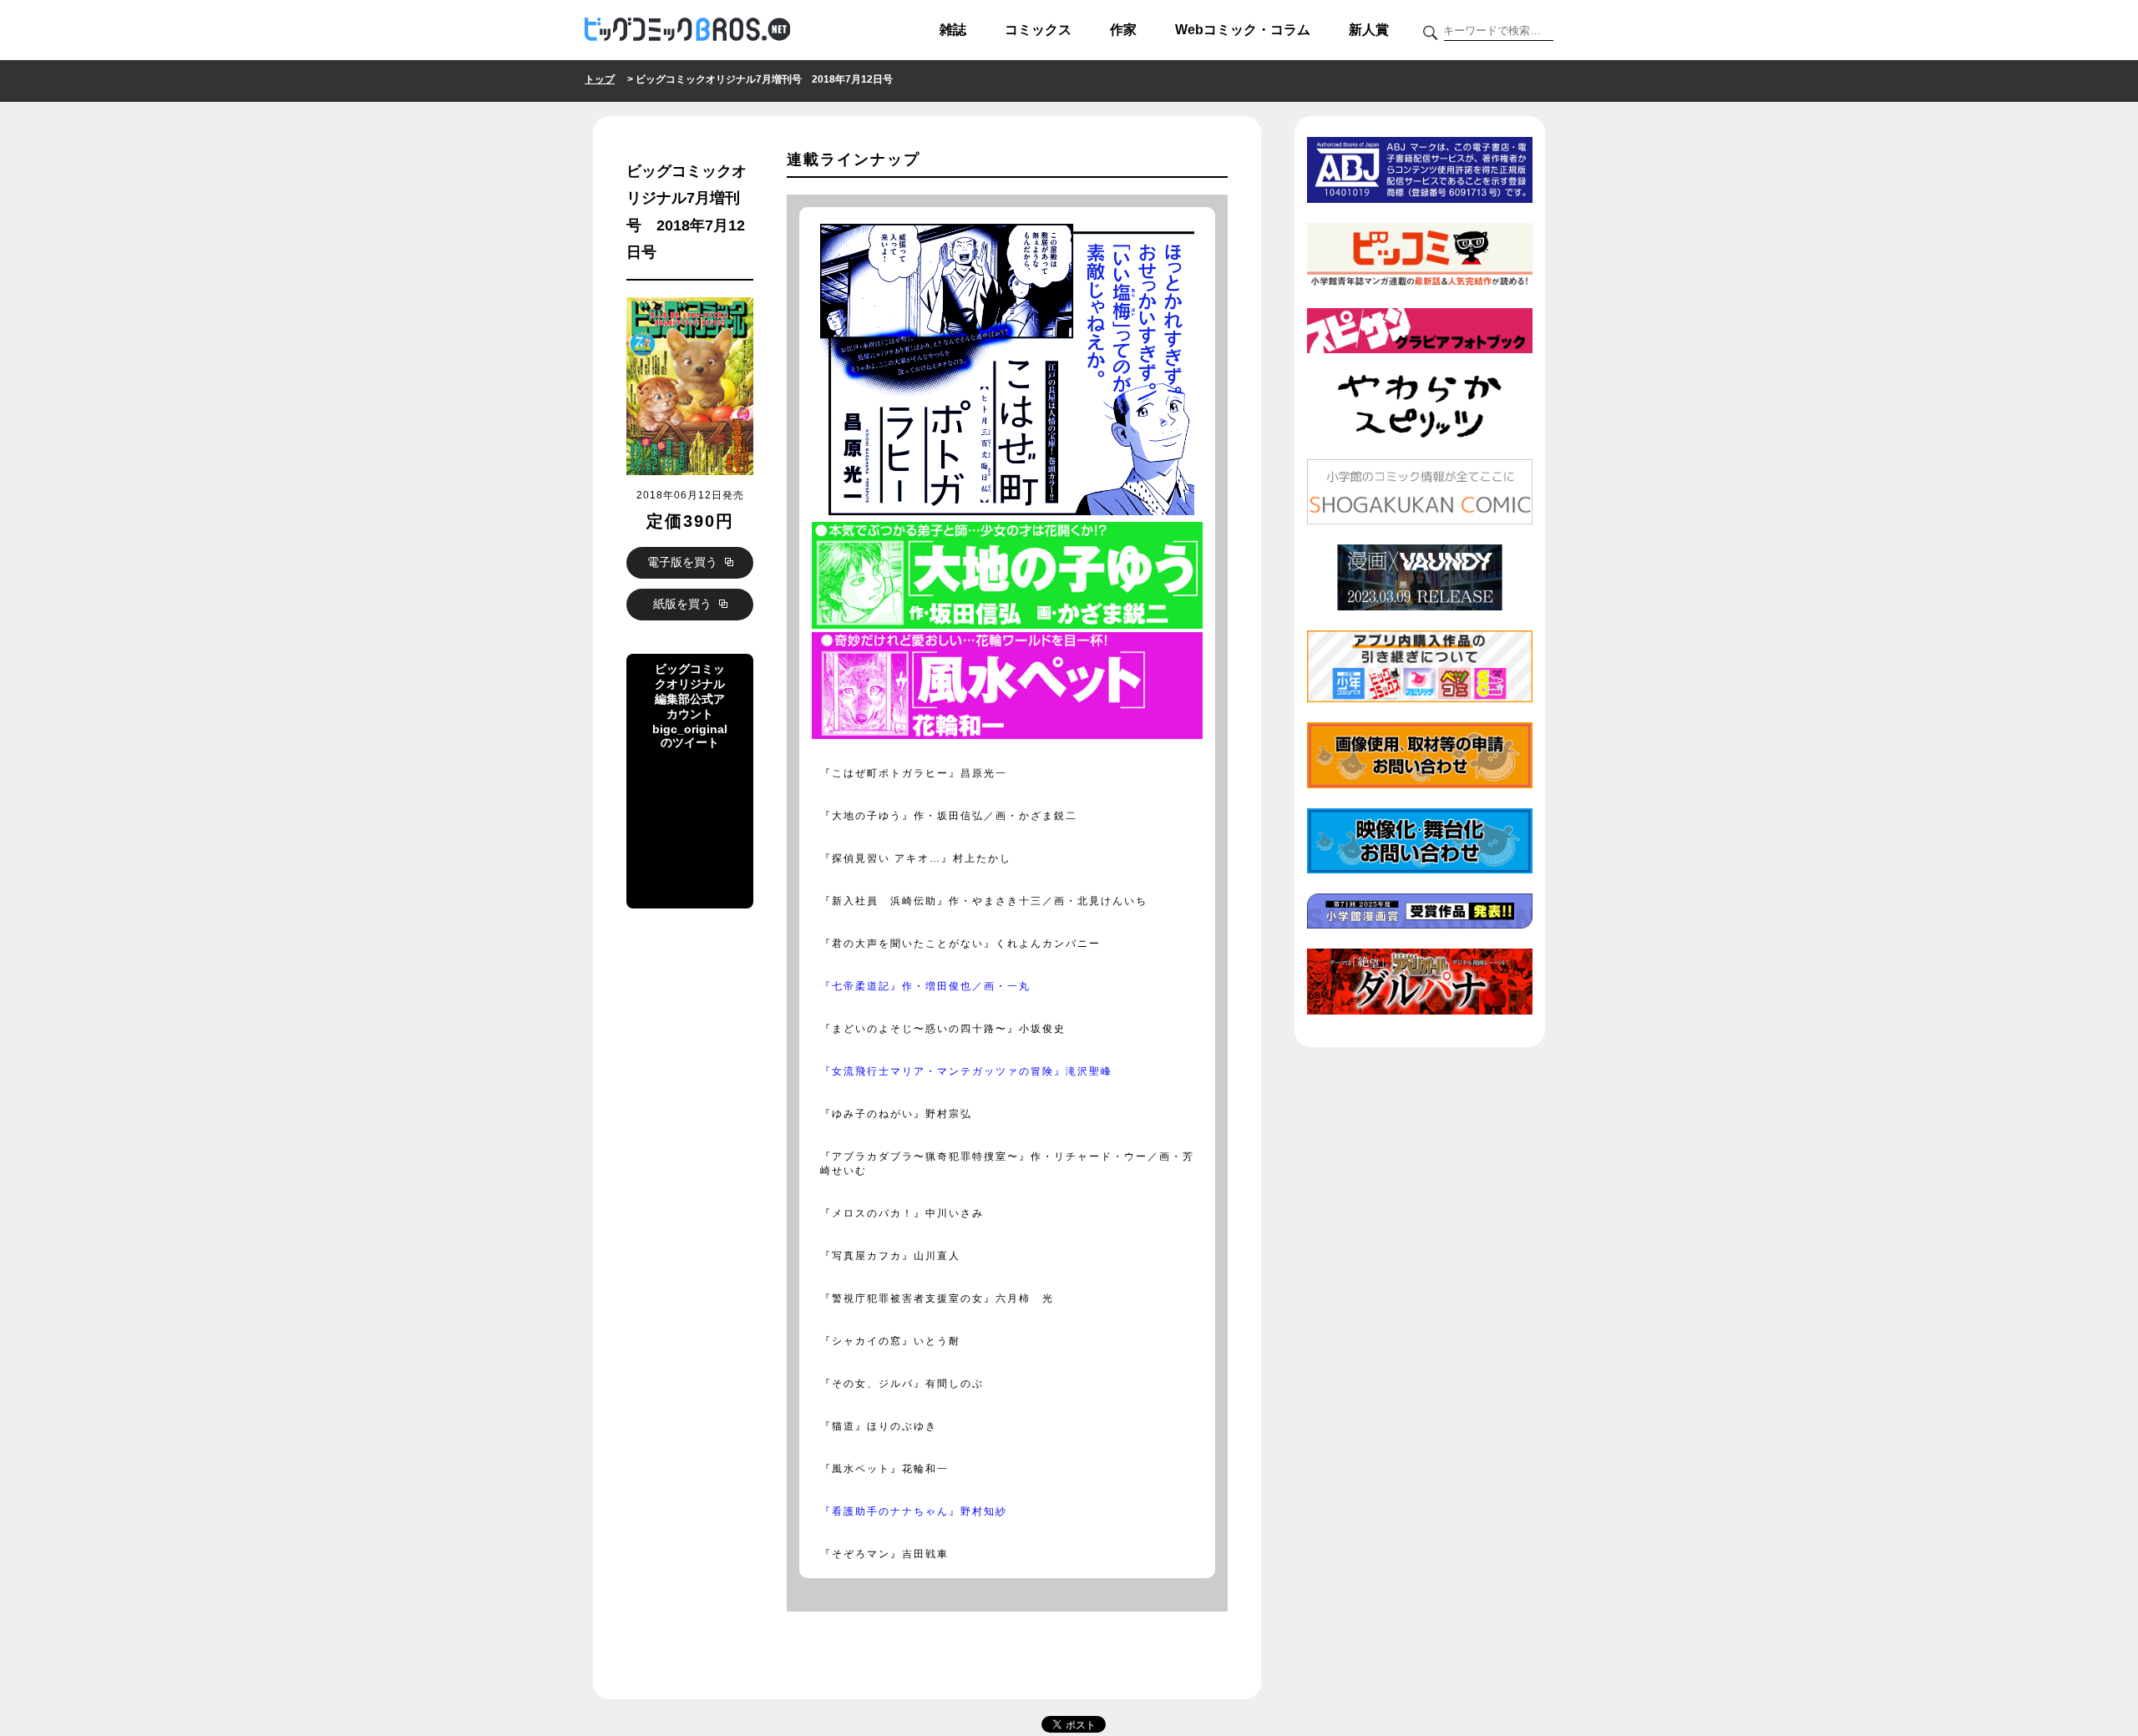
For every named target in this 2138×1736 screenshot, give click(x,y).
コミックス (1038, 30)
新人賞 (1369, 30)
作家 (1123, 30)
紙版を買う (684, 604)
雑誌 (953, 30)
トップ (600, 79)
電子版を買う (684, 562)
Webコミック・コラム (1243, 30)
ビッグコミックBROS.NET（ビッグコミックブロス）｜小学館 (687, 30)
